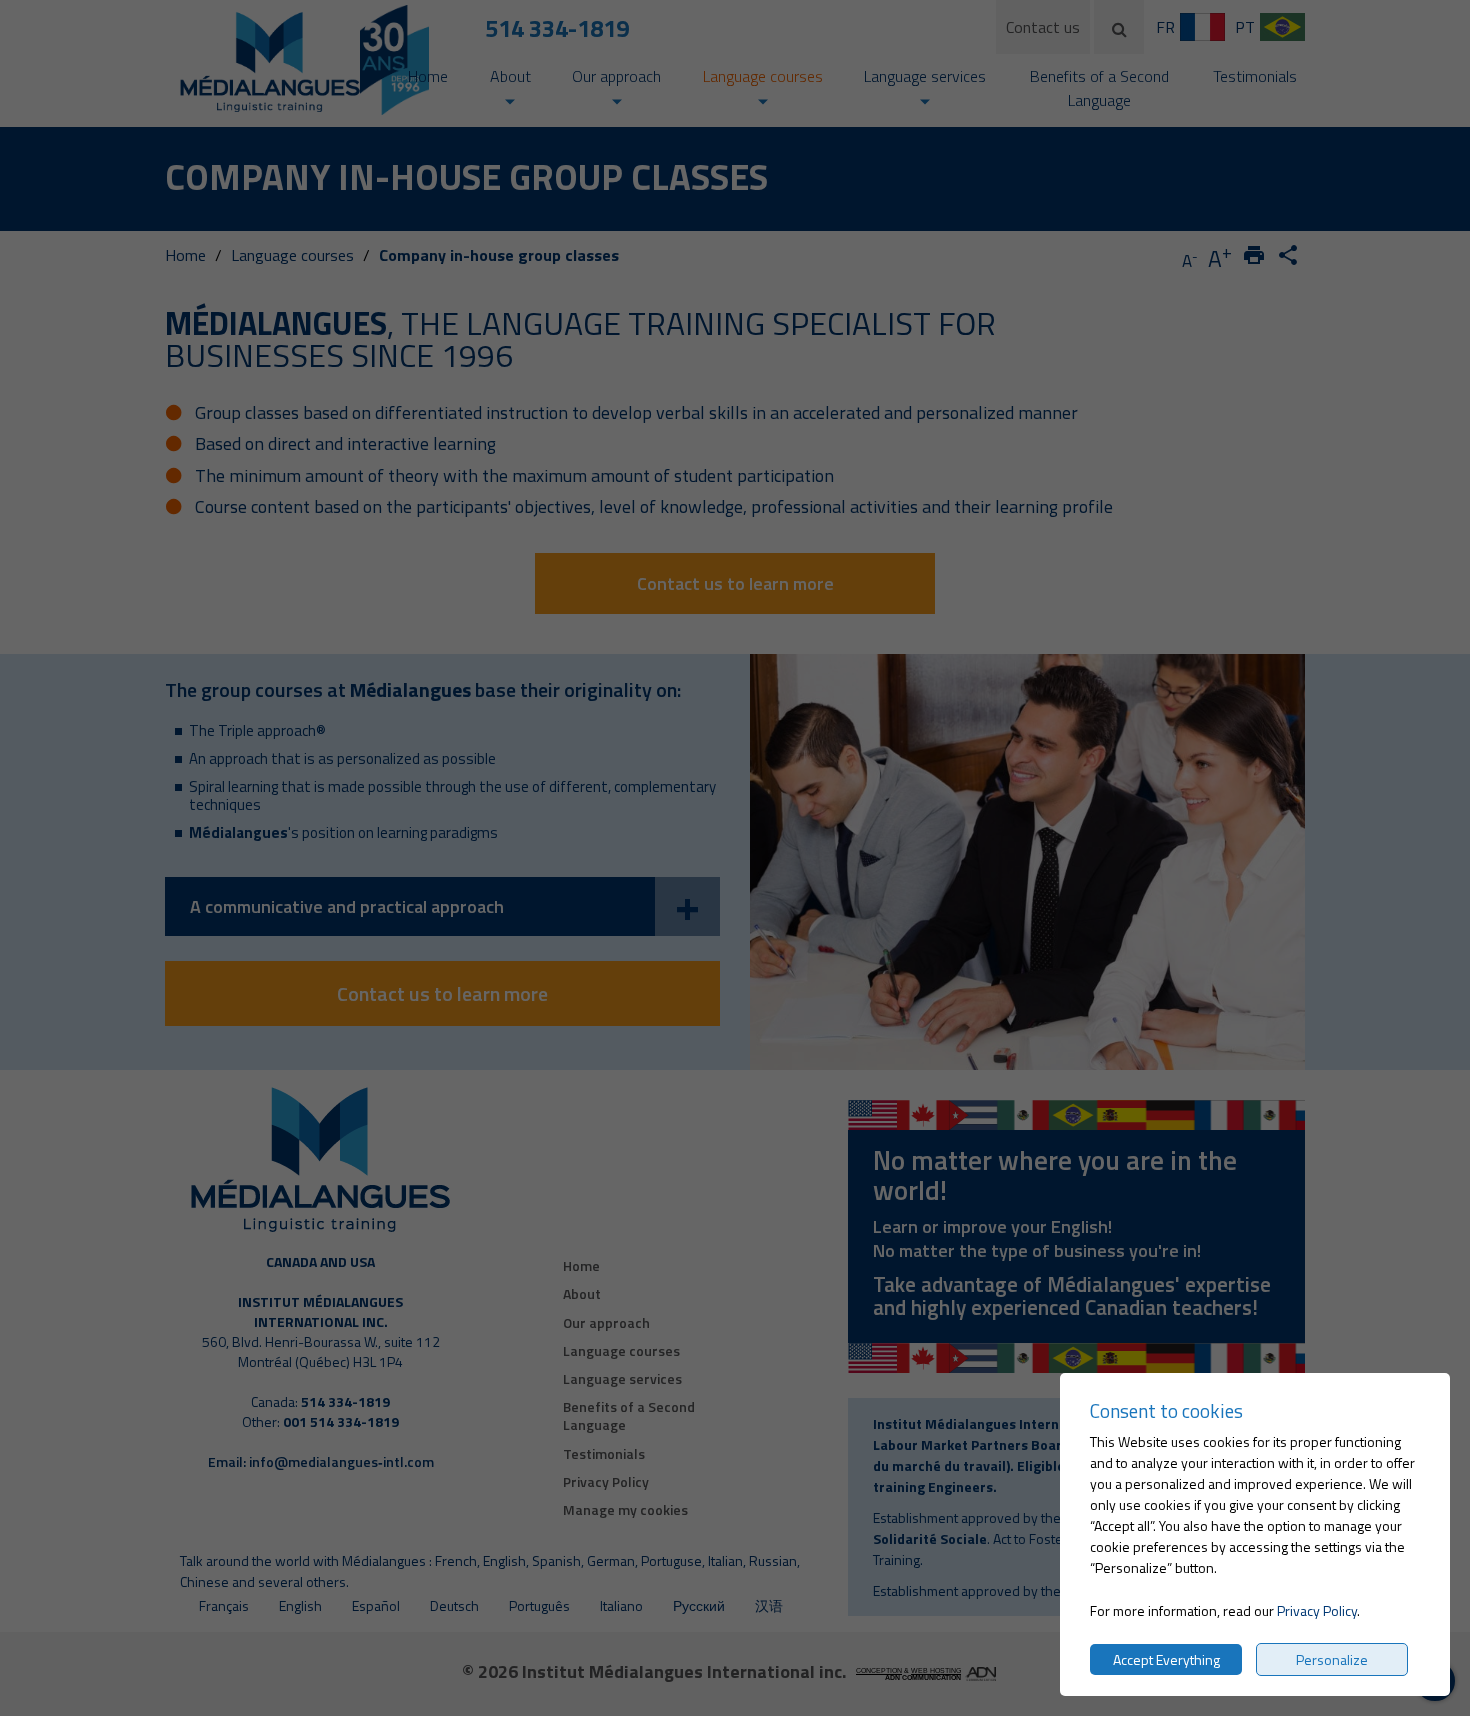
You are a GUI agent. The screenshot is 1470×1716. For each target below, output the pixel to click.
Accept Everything (1166, 1659)
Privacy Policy (1317, 1610)
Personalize (1332, 1659)
